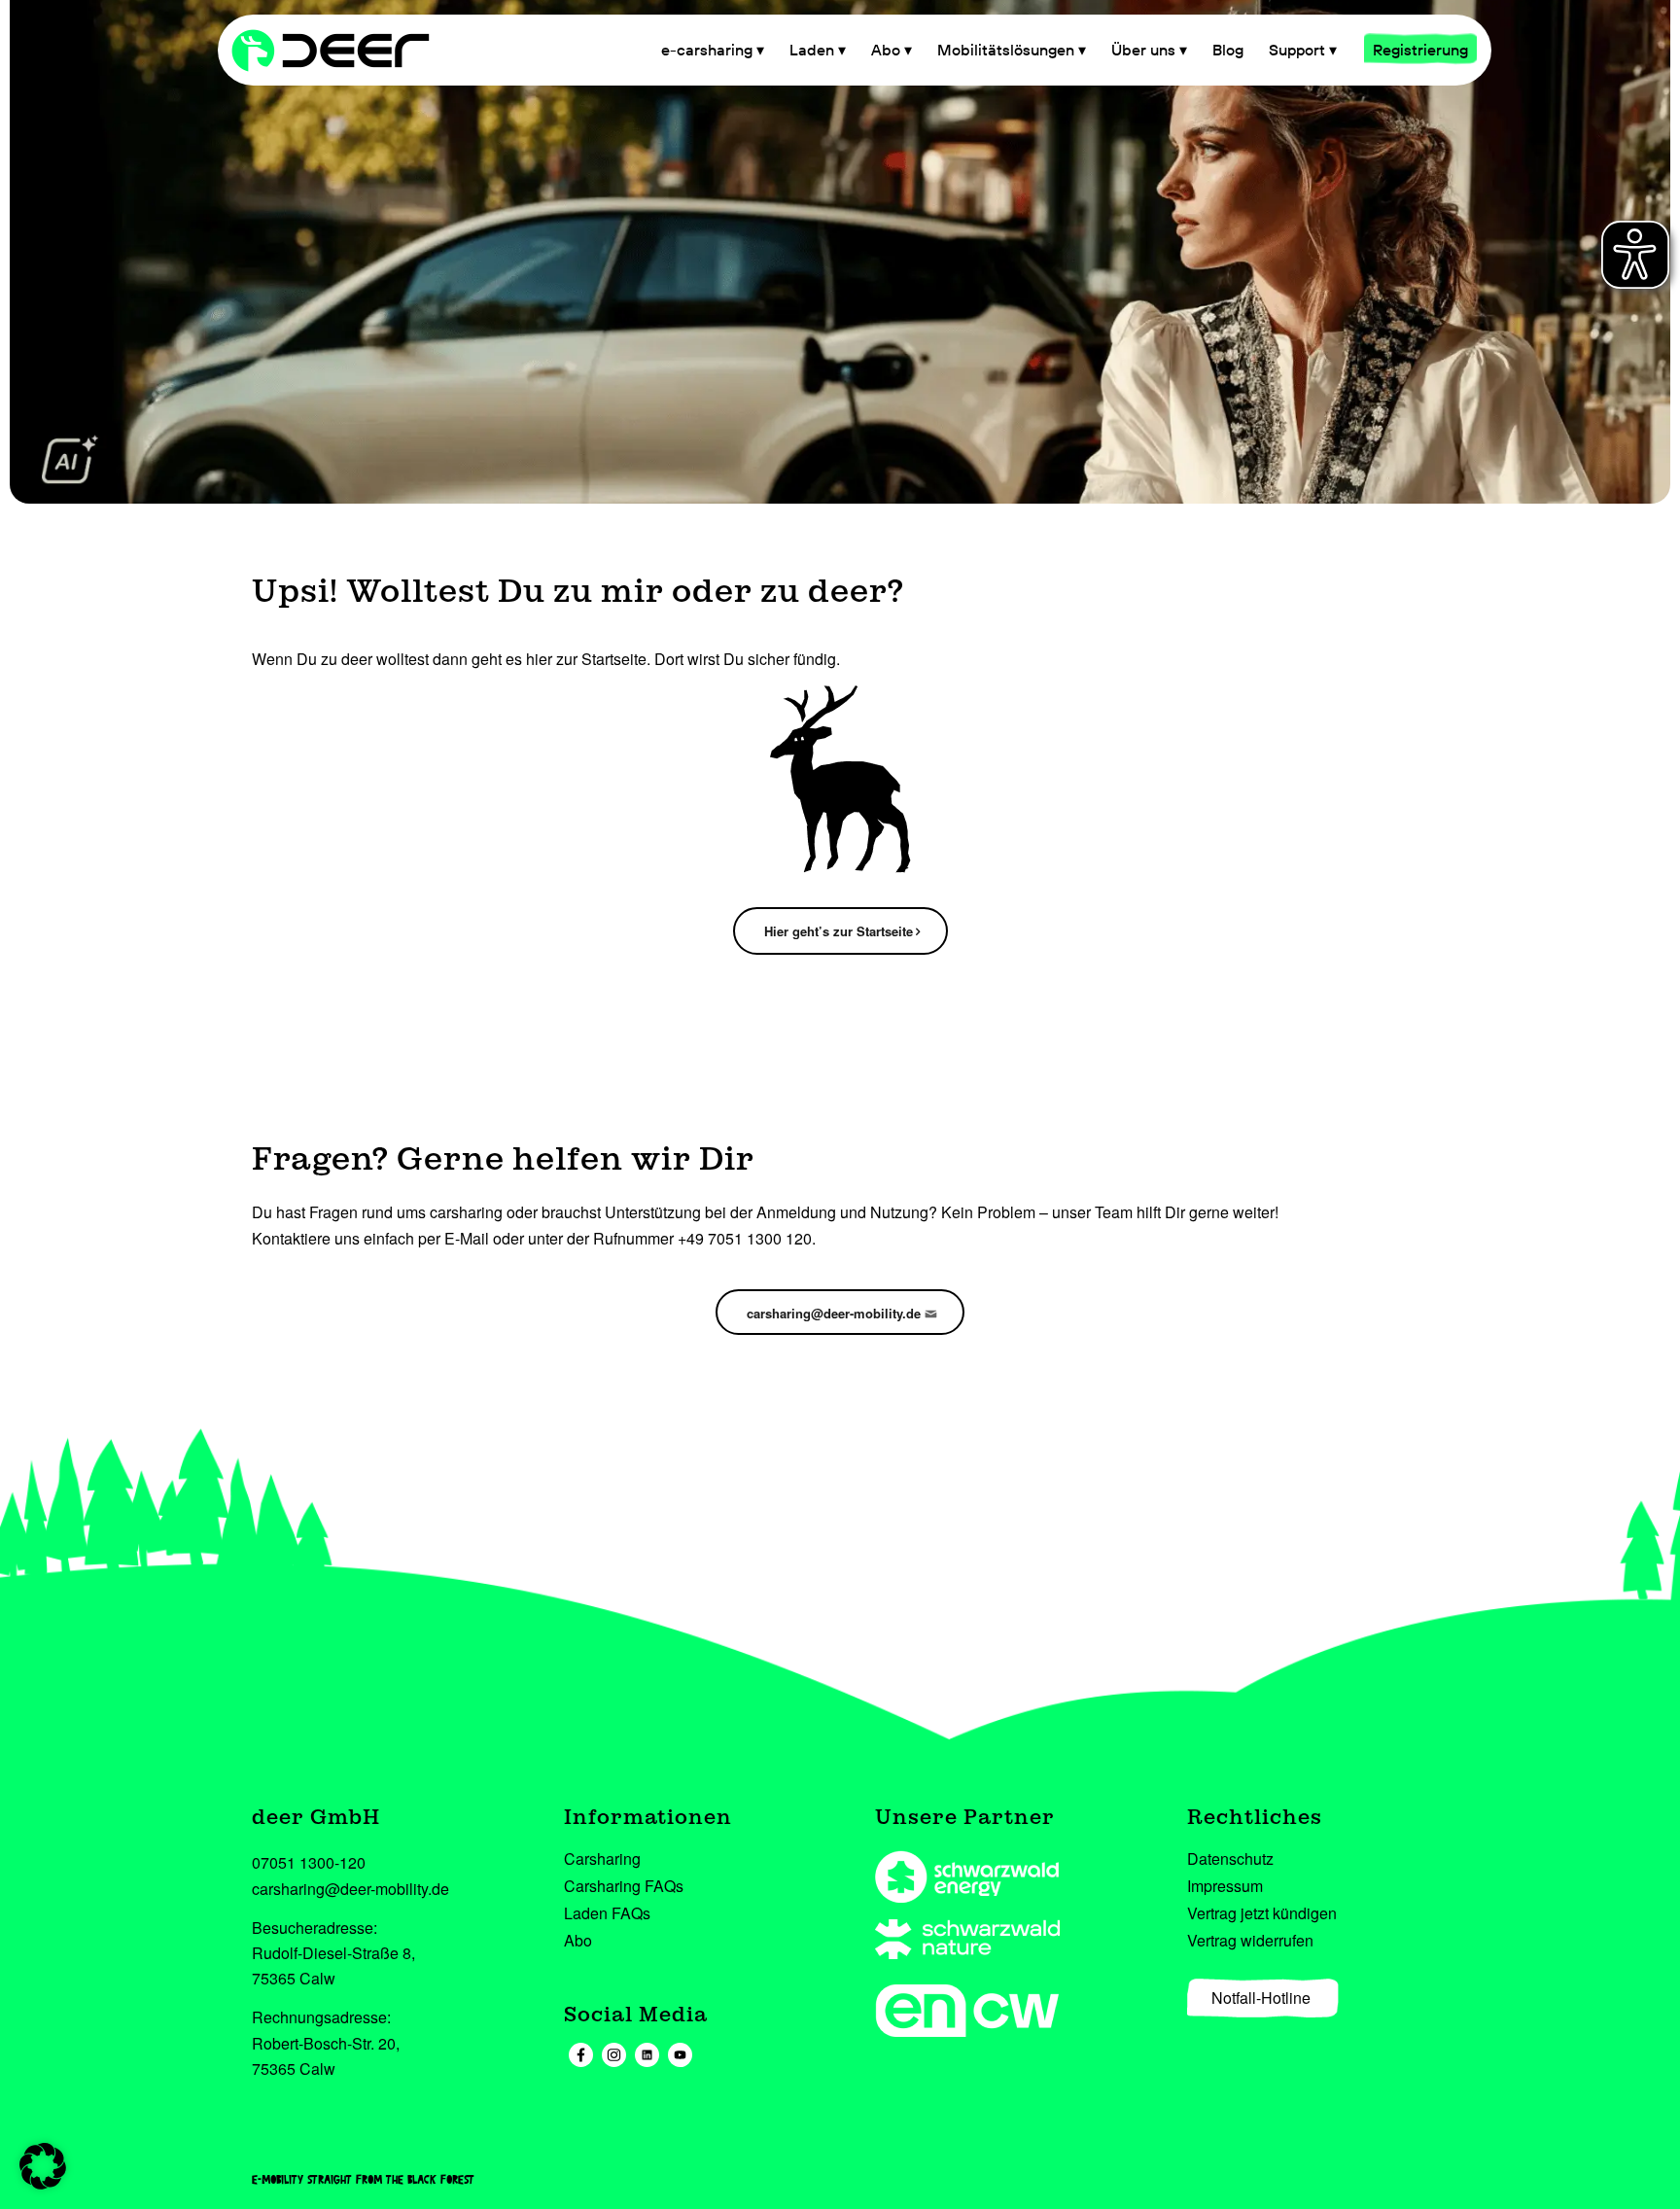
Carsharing (602, 1858)
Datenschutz (1230, 1858)
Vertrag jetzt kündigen (1262, 1913)
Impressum (1225, 1886)
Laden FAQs (607, 1913)
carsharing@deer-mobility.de (350, 1889)
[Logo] (349, 50)
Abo (578, 1940)
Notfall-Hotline (1261, 1998)
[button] (43, 2166)
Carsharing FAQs (624, 1886)
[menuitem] (713, 50)
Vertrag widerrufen (1250, 1940)
